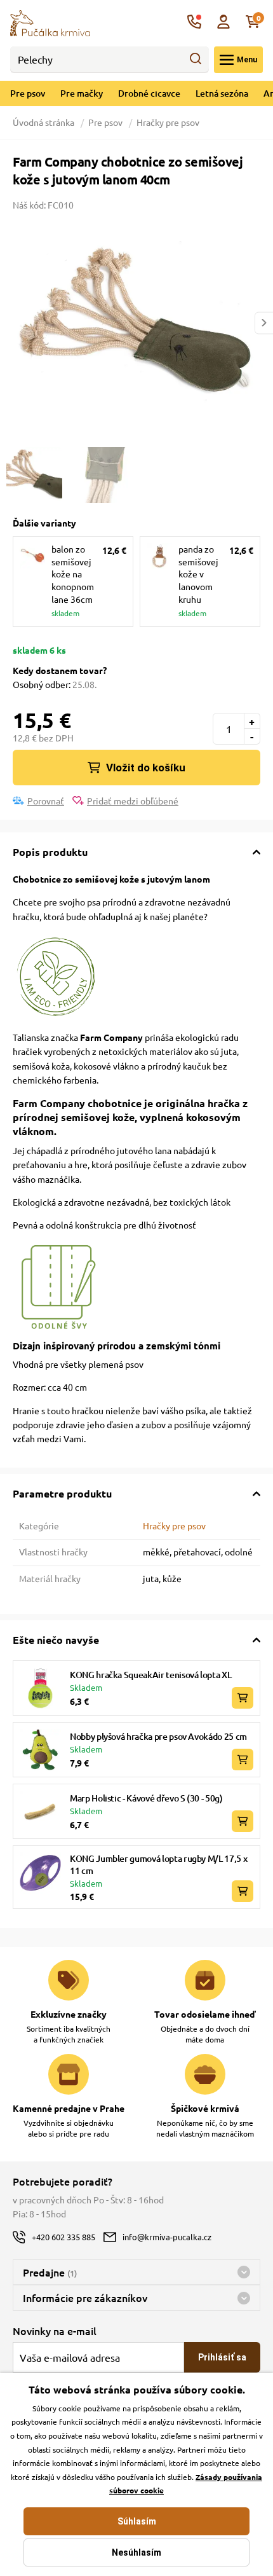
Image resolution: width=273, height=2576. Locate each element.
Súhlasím (137, 2521)
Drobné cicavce (149, 93)
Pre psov (28, 93)
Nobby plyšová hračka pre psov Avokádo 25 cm (158, 1736)
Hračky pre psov (168, 122)
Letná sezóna (222, 93)
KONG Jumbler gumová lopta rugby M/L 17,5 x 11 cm (158, 1865)
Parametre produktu (62, 1493)
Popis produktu (50, 852)
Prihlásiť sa (222, 2357)
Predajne (50, 2272)
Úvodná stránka (44, 122)
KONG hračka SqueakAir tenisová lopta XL (150, 1675)
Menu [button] (247, 60)
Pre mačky (82, 93)
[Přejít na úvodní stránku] (50, 22)
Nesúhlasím (136, 2552)
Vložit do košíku (146, 768)
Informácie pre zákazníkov (85, 2297)
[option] (136, 323)
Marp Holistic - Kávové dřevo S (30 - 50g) (146, 1798)
